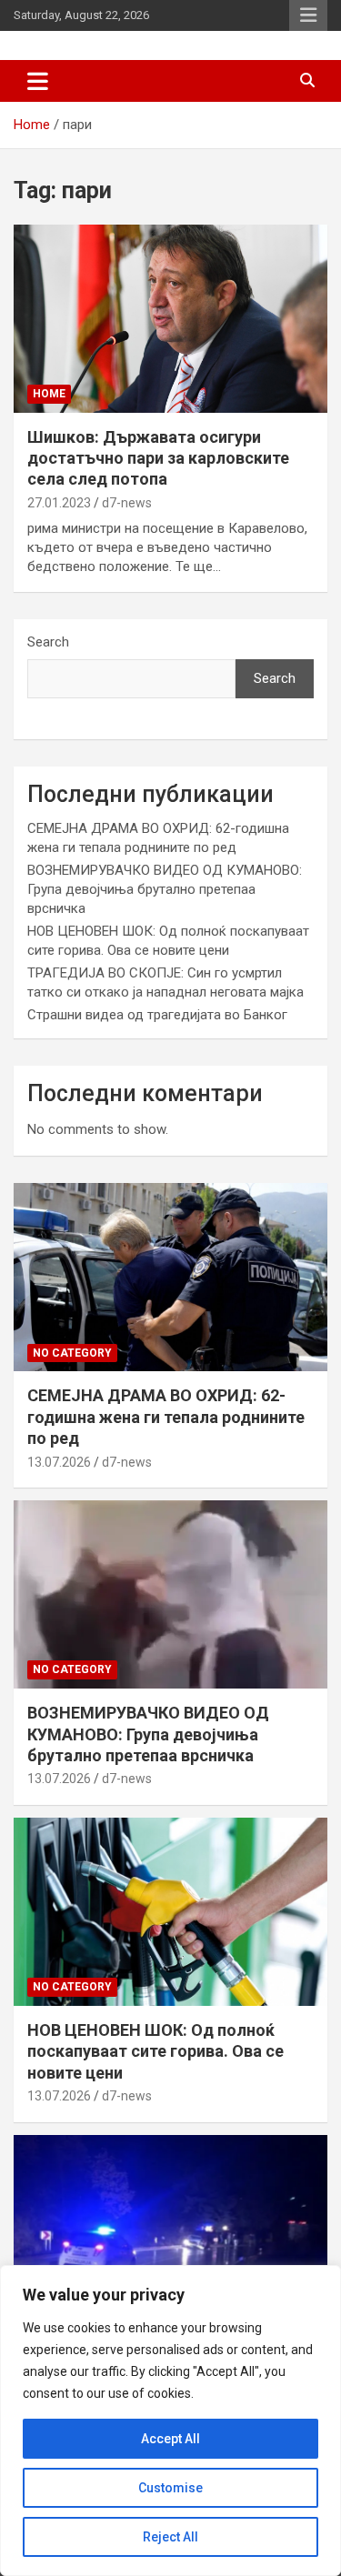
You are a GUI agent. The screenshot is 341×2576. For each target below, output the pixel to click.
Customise (170, 2488)
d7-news (127, 503)
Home (49, 394)
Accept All (170, 2439)
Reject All (170, 2537)
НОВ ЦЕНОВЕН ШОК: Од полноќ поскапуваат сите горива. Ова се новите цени (155, 2051)
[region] (170, 2421)
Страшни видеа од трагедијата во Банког (157, 1015)
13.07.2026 (59, 1462)
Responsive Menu (308, 15)
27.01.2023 (59, 503)
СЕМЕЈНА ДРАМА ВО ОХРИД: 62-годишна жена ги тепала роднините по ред (166, 1417)
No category (72, 1353)
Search (48, 642)
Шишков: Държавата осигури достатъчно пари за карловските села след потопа (158, 458)
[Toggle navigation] (38, 81)
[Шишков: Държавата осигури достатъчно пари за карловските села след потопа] (170, 318)
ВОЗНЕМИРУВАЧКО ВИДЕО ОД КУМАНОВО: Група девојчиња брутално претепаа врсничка (165, 889)
